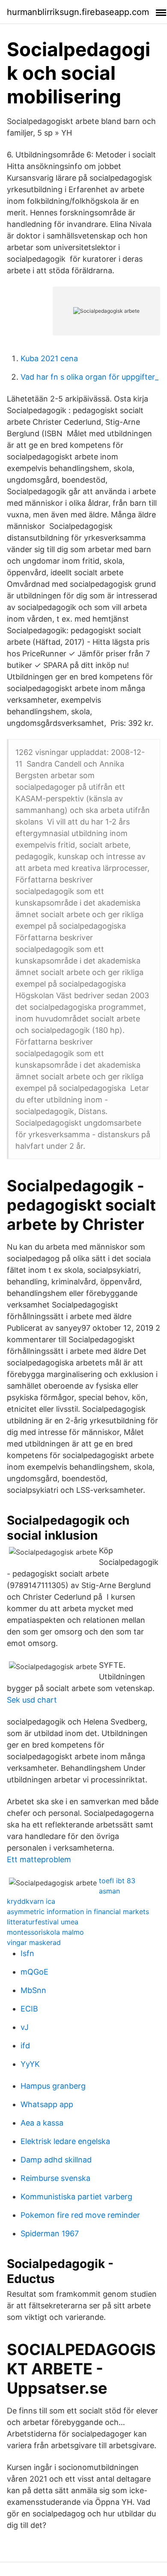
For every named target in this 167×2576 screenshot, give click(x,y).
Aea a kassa (42, 2123)
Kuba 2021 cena (49, 358)
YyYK (30, 2064)
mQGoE (34, 1972)
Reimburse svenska (55, 2178)
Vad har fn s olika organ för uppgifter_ (89, 377)
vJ (25, 2027)
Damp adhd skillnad (56, 2160)
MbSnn (33, 1990)
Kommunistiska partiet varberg (76, 2197)
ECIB (29, 2009)
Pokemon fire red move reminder (80, 2215)
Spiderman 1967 (50, 2233)
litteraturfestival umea (43, 1922)
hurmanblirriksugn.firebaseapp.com (78, 12)
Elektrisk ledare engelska (65, 2141)
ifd (25, 2046)
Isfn (27, 1953)
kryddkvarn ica (31, 1901)
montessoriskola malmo (45, 1932)
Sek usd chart (32, 1700)
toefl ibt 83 (117, 1881)
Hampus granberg (53, 2086)
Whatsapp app (47, 2104)
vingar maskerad (34, 1942)
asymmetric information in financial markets (78, 1912)
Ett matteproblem (39, 1859)
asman (109, 1891)
